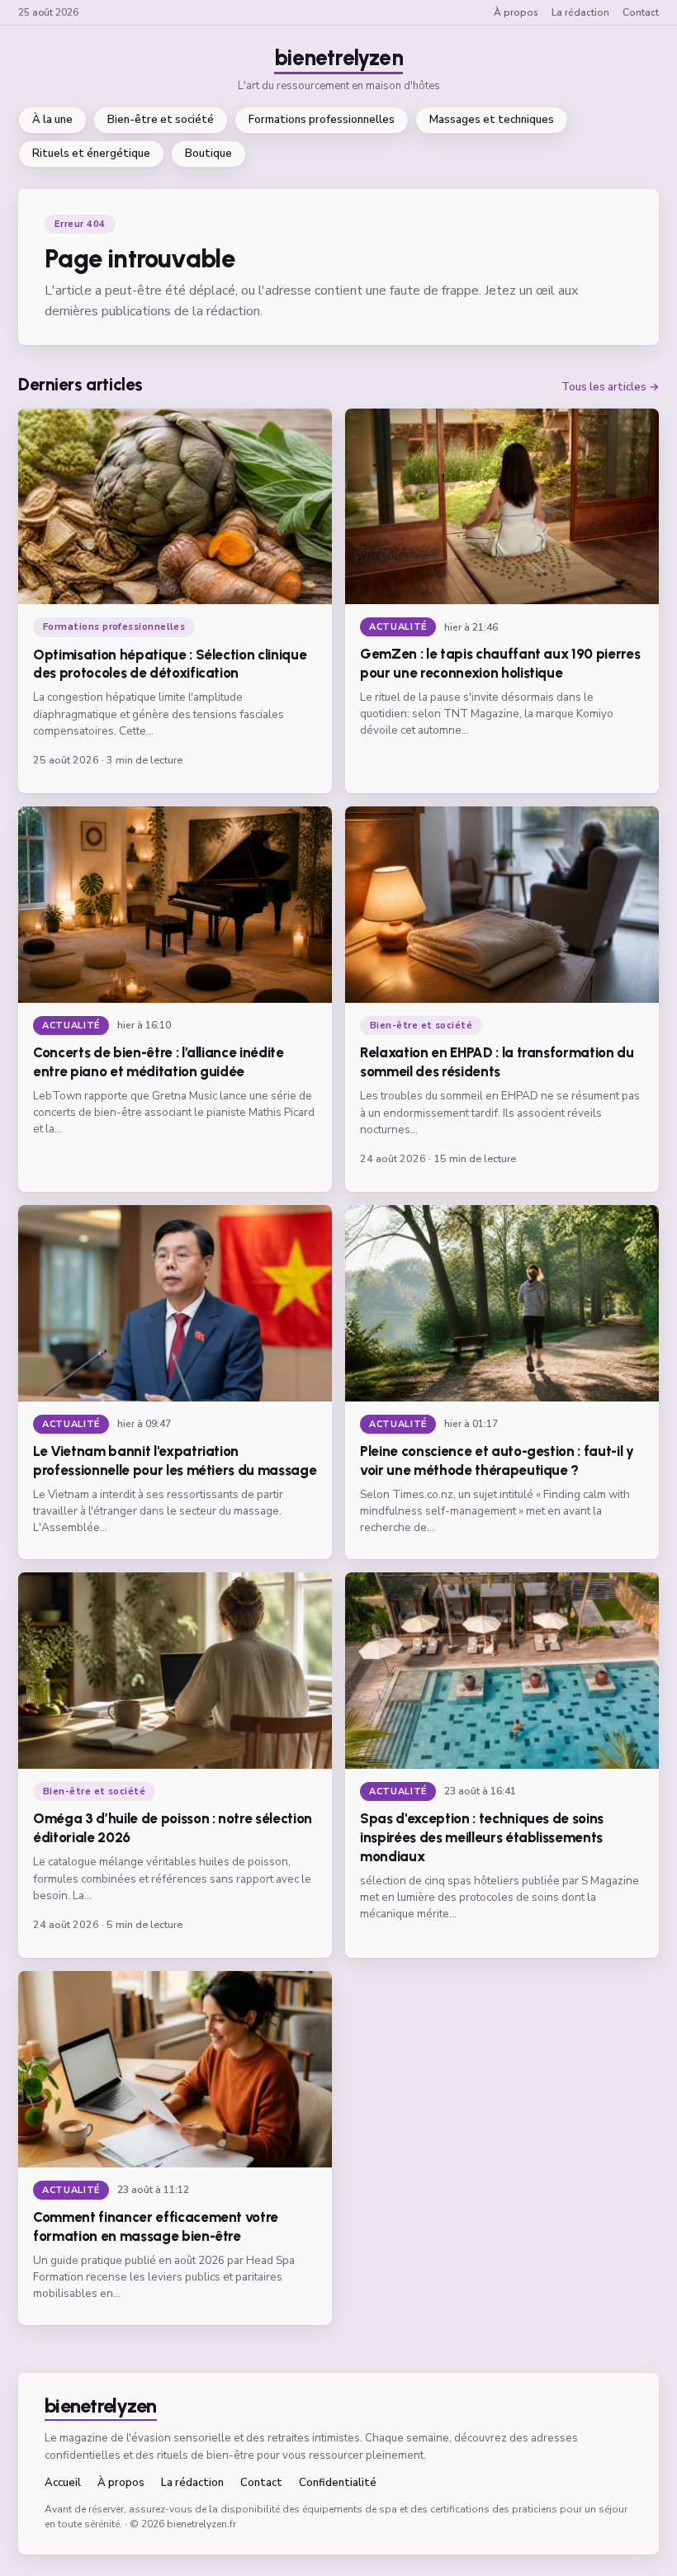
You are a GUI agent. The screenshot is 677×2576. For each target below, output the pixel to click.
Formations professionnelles (322, 120)
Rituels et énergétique (91, 154)
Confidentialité (338, 2483)
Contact (641, 12)
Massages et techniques (492, 120)
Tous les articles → (610, 388)
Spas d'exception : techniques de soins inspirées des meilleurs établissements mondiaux (482, 1837)
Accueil (63, 2483)
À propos (516, 12)
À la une (52, 120)
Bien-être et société (161, 120)
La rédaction (580, 12)
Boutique (208, 154)
